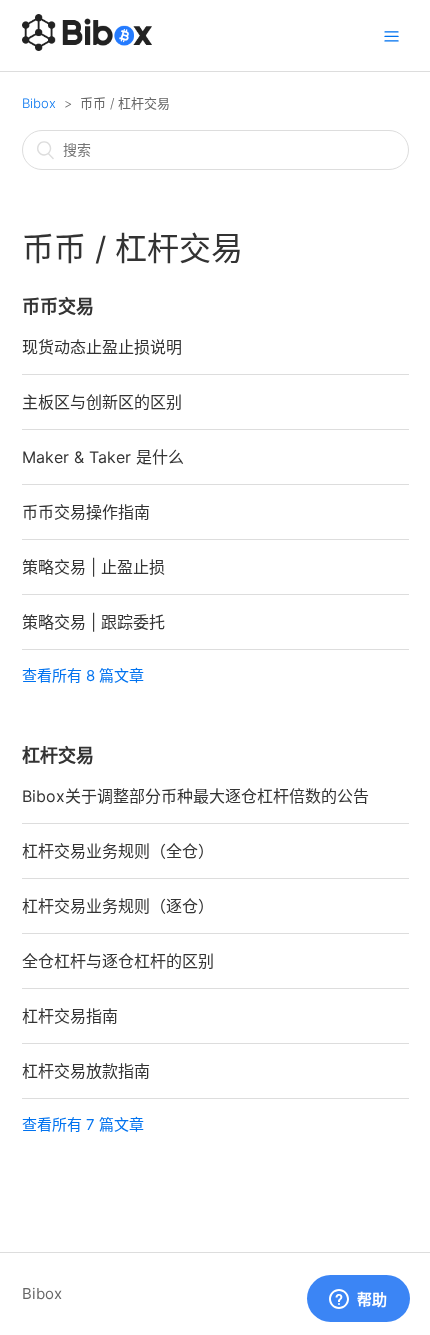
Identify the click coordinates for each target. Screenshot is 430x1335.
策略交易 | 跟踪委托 (93, 622)
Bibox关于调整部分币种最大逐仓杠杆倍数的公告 (195, 796)
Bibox (39, 103)
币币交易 (58, 306)
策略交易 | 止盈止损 (93, 567)
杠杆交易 (58, 755)
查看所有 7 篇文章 (83, 1124)
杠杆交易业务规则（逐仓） (118, 906)
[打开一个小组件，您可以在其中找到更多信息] (358, 1300)
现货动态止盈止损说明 (102, 347)
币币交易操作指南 (86, 512)
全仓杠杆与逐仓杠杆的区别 (118, 961)
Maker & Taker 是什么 (103, 457)
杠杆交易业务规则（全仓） (118, 851)
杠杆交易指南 (70, 1016)
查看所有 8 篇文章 (83, 675)
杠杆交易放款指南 (86, 1071)
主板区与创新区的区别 (102, 402)
